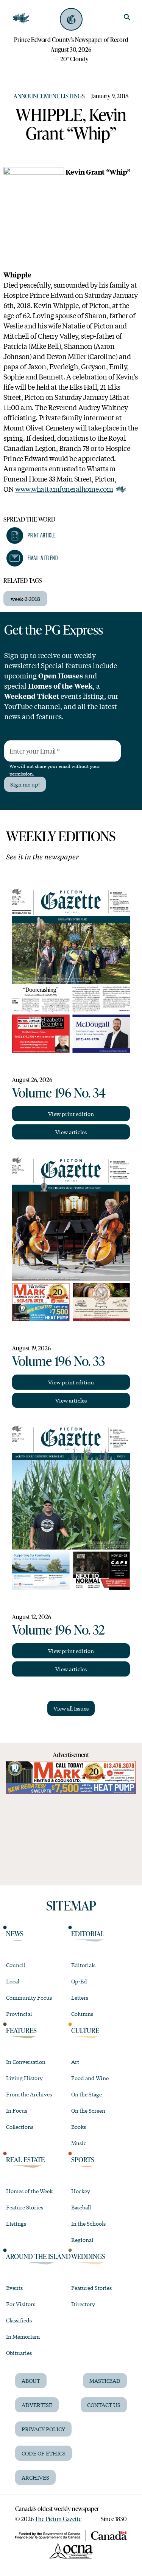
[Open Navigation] (21, 18)
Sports (83, 2160)
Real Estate (25, 2160)
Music (79, 2143)
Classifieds (19, 2320)
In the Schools (88, 2223)
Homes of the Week (29, 2191)
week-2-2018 (25, 599)
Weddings (88, 2256)
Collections (20, 2127)
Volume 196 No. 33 (59, 1361)
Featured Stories (91, 2288)
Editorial (88, 1934)
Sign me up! (25, 784)
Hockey (81, 2191)
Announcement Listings (49, 96)
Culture (85, 2030)
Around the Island (38, 2256)
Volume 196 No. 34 (59, 1092)
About (31, 2381)
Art (75, 2062)
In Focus (17, 2110)
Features (21, 2030)
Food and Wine (90, 2078)
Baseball (81, 2207)
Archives (35, 2477)
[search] (127, 17)
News (15, 1934)
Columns (82, 2014)
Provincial (19, 2014)
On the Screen (88, 2110)
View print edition (71, 1114)
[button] (31, 536)
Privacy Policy (43, 2429)
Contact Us (104, 2405)
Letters (80, 1997)
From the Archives (29, 2094)
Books (79, 2127)
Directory (83, 2304)
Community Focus (29, 1997)
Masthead (105, 2381)
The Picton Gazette (58, 2519)
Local (13, 1981)
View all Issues (71, 1708)
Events (14, 2288)
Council (16, 1965)
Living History (24, 2078)
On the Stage (87, 2094)
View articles (71, 1132)
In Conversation (26, 2062)
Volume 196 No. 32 (59, 1629)
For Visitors (21, 2304)
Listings (16, 2223)
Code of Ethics (44, 2453)
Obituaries (19, 2353)
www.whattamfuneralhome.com (64, 489)
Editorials (83, 1965)
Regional (82, 2240)
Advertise (37, 2405)
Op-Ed (79, 1981)
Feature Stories (25, 2207)
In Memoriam (23, 2336)
